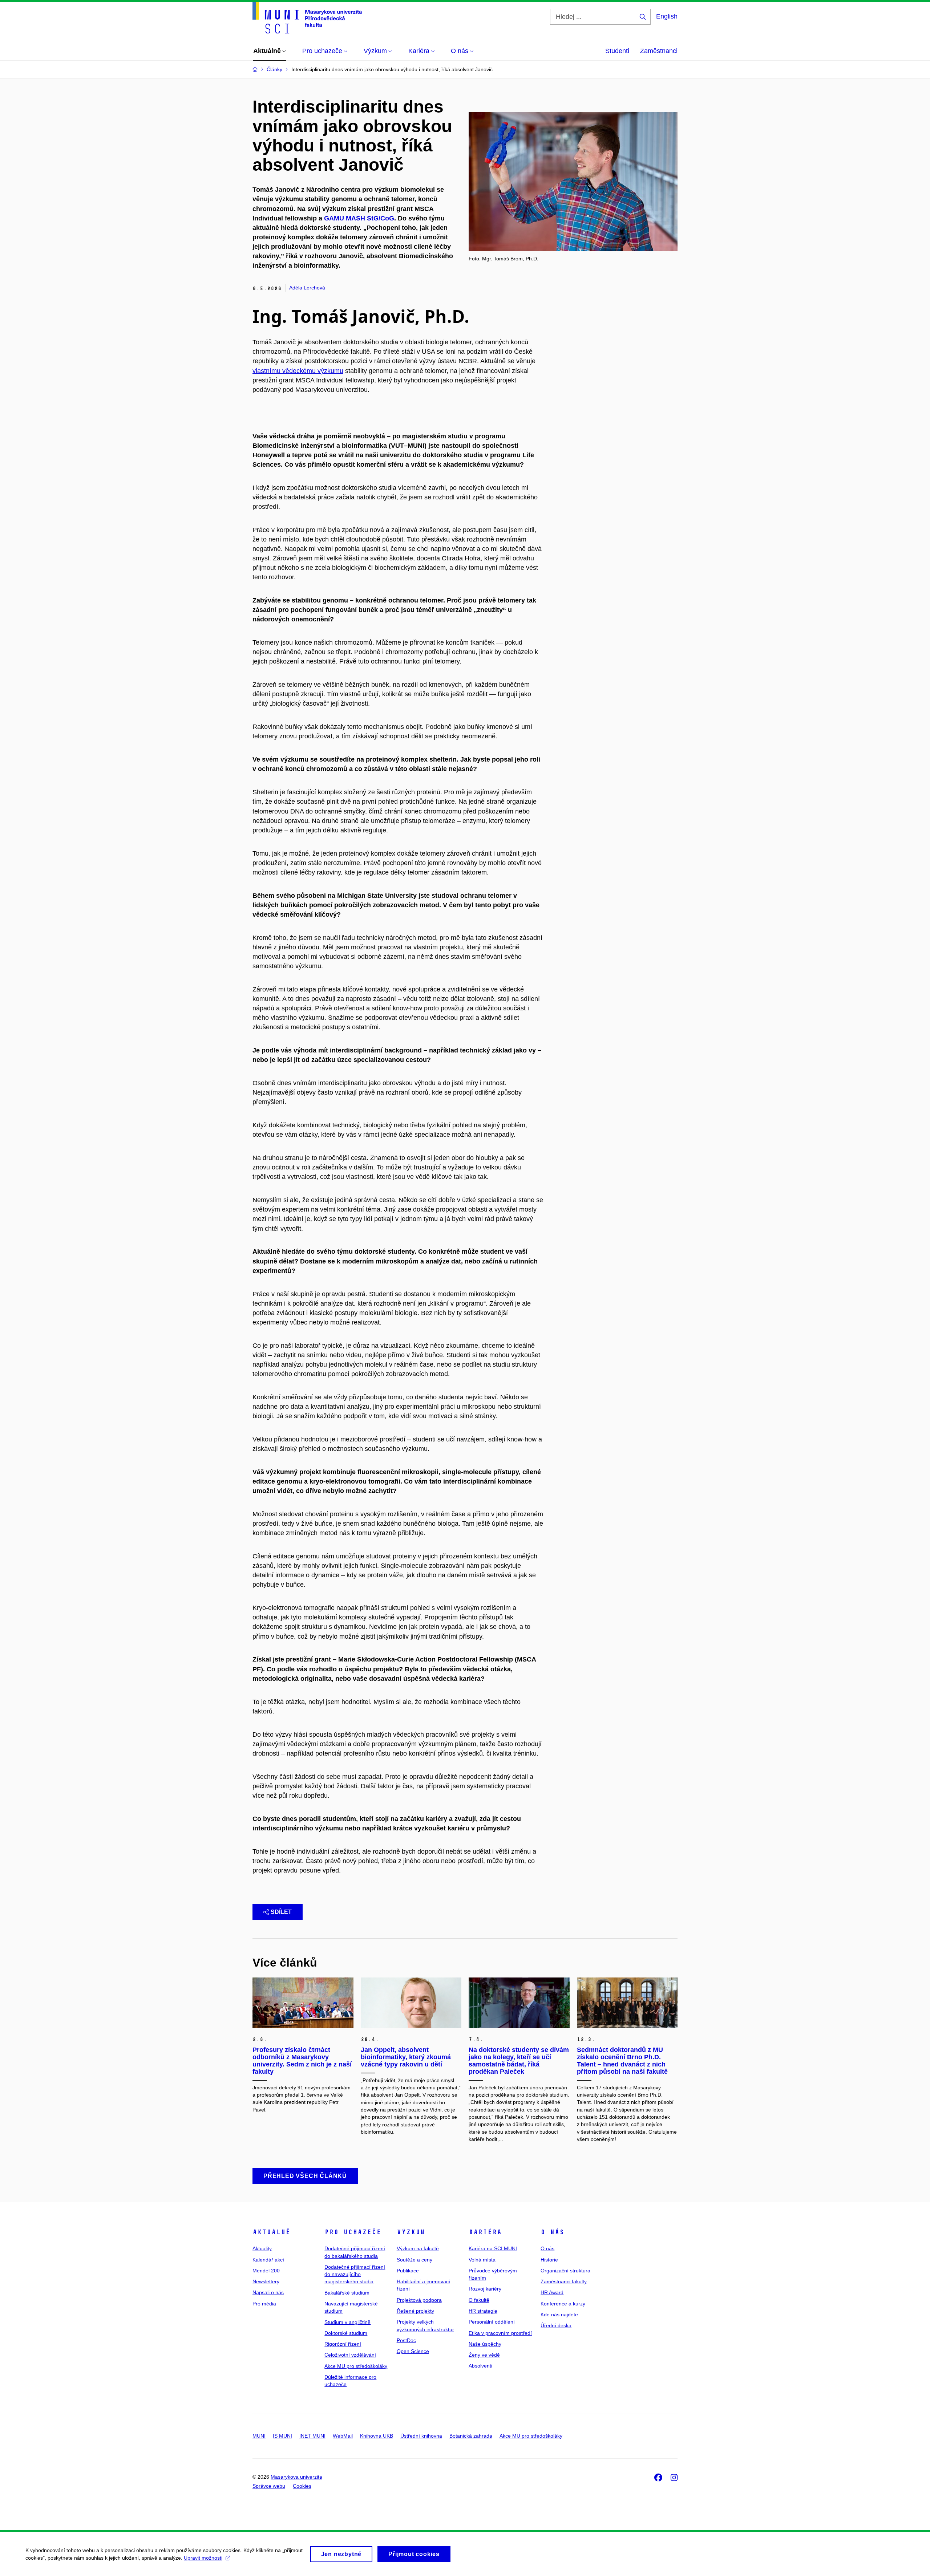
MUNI (259, 2436)
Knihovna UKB (377, 2436)
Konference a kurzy (563, 2304)
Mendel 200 (266, 2271)
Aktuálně (271, 2232)
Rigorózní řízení (343, 2344)
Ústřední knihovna (421, 2436)
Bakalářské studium (347, 2293)
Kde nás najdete (559, 2315)
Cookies (302, 2486)
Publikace (408, 2271)
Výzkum (411, 2232)
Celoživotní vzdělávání (350, 2355)
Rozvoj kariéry (485, 2289)
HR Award (552, 2292)
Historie (549, 2260)
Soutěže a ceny (415, 2260)
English (667, 16)
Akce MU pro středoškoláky (356, 2366)
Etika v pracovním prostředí (500, 2333)
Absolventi (480, 2366)
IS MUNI (282, 2436)
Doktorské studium (346, 2333)
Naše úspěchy (485, 2344)
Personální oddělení (492, 2322)
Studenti (617, 51)
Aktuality (262, 2248)
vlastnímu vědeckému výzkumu (298, 371)
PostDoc (406, 2340)
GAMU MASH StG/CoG (359, 218)
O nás (552, 2232)
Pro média (264, 2304)
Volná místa (482, 2260)
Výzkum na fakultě (418, 2248)
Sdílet (281, 1912)
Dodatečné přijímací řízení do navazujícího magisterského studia (355, 2274)
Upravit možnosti (203, 2558)
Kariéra (485, 2232)
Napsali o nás (268, 2292)
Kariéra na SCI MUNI (493, 2248)
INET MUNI (312, 2436)
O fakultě (479, 2300)
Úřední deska (556, 2325)
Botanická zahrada (471, 2436)
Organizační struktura (565, 2271)
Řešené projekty (415, 2311)
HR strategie (483, 2311)
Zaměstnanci (659, 51)
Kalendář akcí (268, 2260)
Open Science (413, 2351)
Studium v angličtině (347, 2322)
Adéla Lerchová (307, 288)
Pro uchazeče (353, 2232)
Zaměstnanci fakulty (564, 2281)
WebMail (343, 2436)
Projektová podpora (419, 2300)
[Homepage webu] (307, 18)
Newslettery (266, 2281)
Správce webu (269, 2486)
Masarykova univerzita (296, 2477)
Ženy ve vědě (484, 2355)
